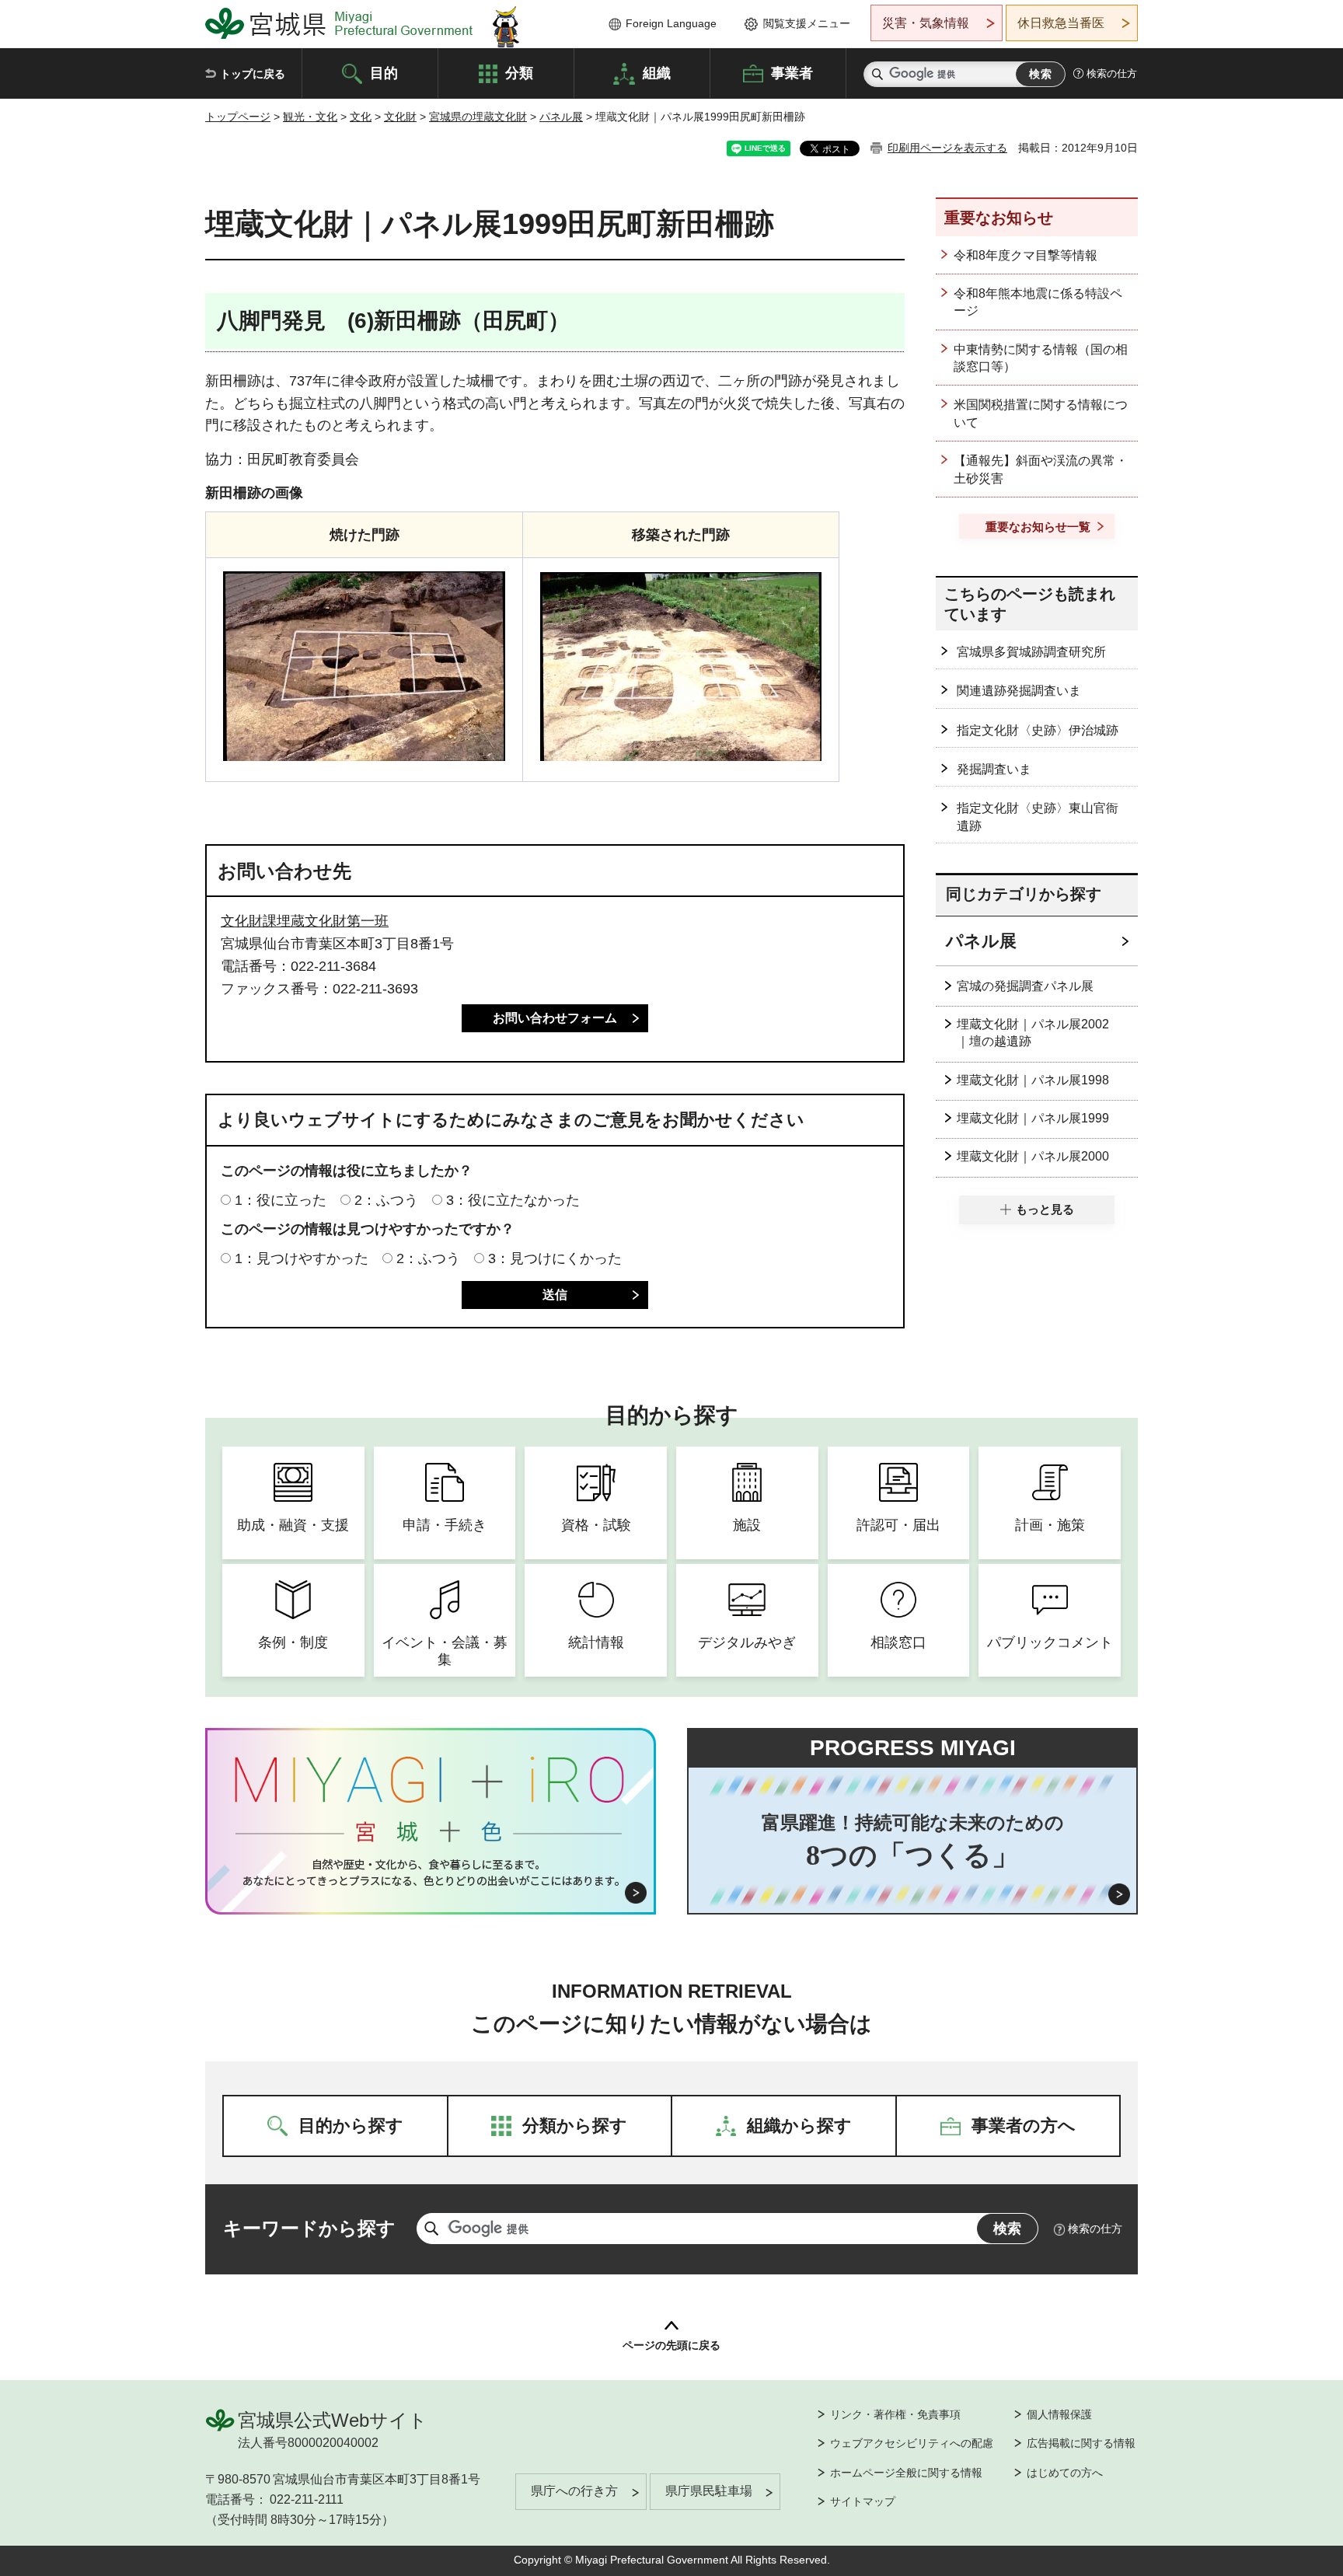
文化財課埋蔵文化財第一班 (305, 921)
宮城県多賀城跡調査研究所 (1031, 652)
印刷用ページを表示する (947, 148)
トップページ (238, 117)
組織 (657, 72)
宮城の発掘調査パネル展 (1025, 986)
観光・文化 (310, 117)
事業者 (792, 72)
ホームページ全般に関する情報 (906, 2473)
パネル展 (561, 117)
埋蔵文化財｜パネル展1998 (1033, 1080)
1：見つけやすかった (302, 1258)
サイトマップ (863, 2501)
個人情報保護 (1059, 2414)
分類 (519, 72)
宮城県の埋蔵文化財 (478, 117)
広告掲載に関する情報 (1081, 2443)
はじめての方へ (1065, 2473)
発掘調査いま (994, 769)
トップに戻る (253, 74)
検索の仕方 (1112, 73)
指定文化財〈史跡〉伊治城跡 (1038, 730)
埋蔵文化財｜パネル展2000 (1033, 1156)
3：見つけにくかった (555, 1258)
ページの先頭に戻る (671, 2345)
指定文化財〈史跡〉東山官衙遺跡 (1038, 817)
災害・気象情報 (926, 23)
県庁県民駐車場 (709, 2491)
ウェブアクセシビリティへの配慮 (912, 2443)
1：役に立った (281, 1200)
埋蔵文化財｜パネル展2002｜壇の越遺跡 (1033, 1033)
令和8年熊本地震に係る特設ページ (1038, 302)
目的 (384, 72)
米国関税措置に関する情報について (1041, 413)
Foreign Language (671, 23)
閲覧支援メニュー (807, 23)
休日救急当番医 (1061, 23)
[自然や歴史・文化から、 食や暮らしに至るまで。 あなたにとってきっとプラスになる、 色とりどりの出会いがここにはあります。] (431, 1873)
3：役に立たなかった (513, 1200)
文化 (361, 117)
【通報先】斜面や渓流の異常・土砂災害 (1041, 469)
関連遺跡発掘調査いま (1019, 691)
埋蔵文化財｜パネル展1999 (1033, 1118)
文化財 (400, 117)
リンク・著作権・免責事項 (895, 2414)
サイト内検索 (877, 74)
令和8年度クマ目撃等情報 (1026, 255)
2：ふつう (386, 1200)
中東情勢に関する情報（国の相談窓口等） (1041, 358)
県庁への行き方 (574, 2491)
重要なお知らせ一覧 (1038, 527)
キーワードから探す (309, 2228)
